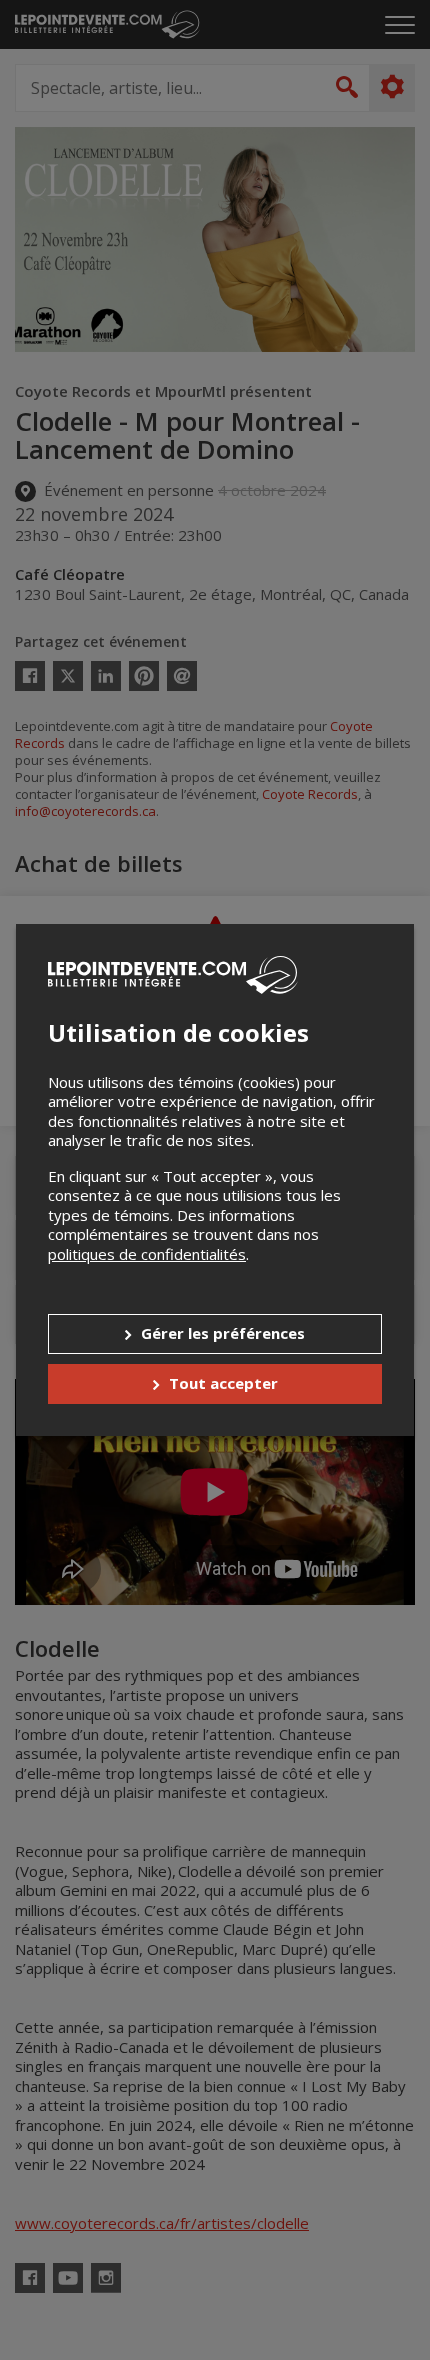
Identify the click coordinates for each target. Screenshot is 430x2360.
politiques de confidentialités (147, 1254)
